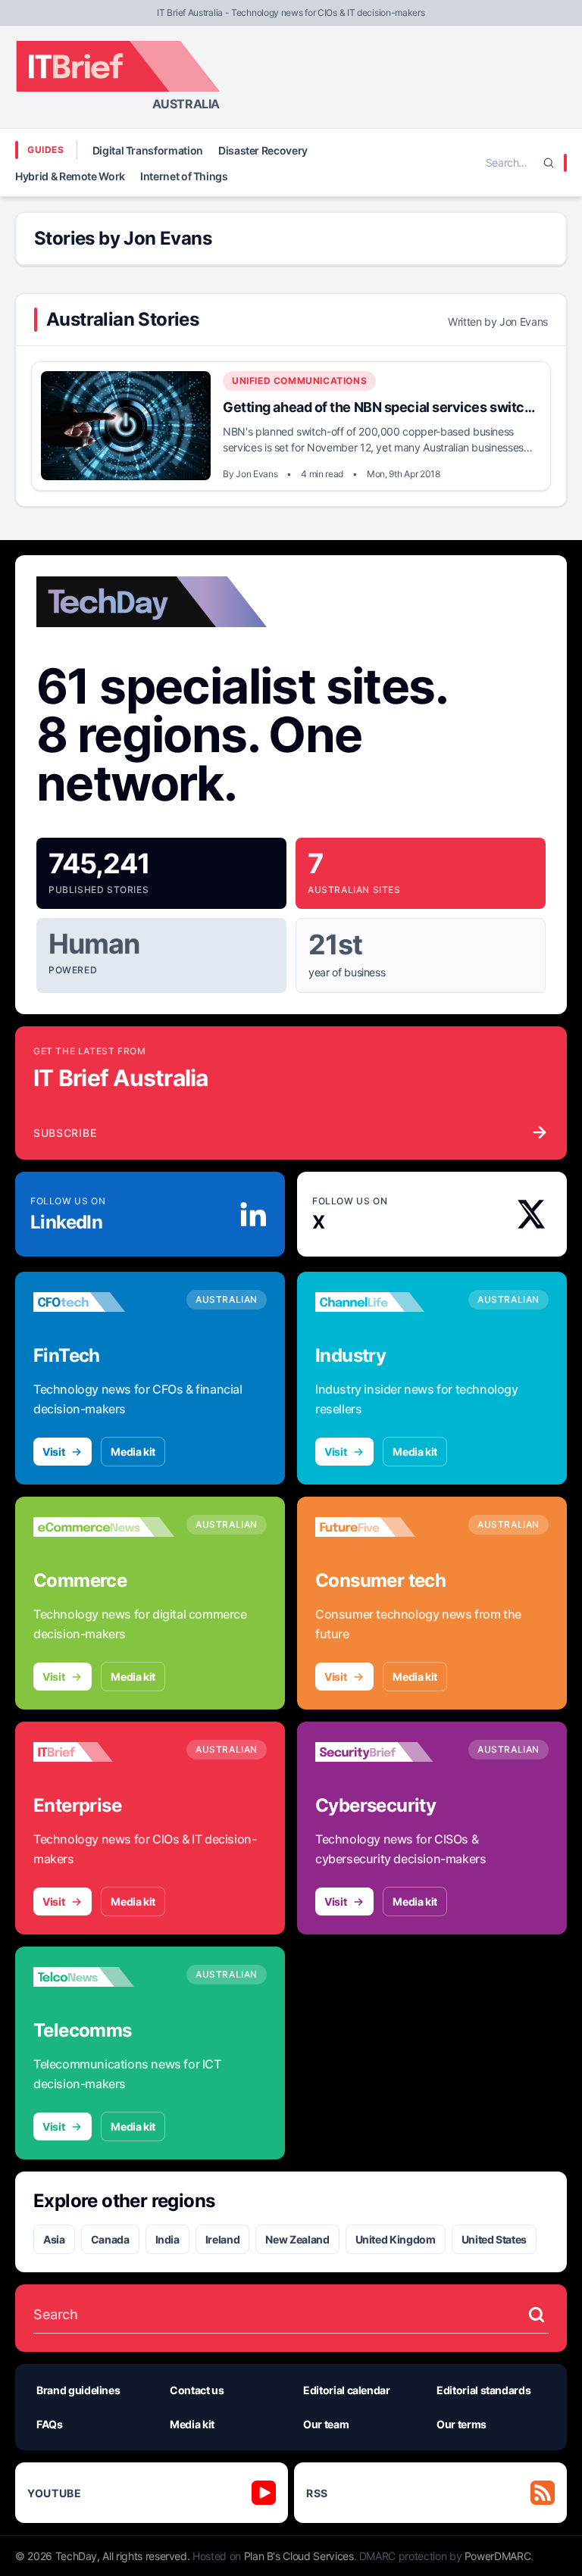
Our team (326, 2424)
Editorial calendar (347, 2390)
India (167, 2239)
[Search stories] (537, 2315)
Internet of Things (184, 176)
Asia (54, 2239)
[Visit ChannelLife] (386, 1302)
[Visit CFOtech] (104, 1302)
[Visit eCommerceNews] (104, 1527)
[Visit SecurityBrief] (386, 1752)
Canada (110, 2239)
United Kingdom (396, 2239)
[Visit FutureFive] (386, 1527)
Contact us (197, 2390)
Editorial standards (483, 2390)
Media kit (133, 1452)
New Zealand (297, 2239)
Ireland (223, 2239)
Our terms (462, 2424)
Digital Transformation (148, 150)
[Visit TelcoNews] (104, 1977)
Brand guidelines (78, 2390)
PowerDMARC (498, 2556)
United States (494, 2239)
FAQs (50, 2424)
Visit (53, 1452)
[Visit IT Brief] (104, 1752)
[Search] (549, 163)
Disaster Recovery (263, 150)
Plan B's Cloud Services (299, 2556)
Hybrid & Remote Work (70, 176)
